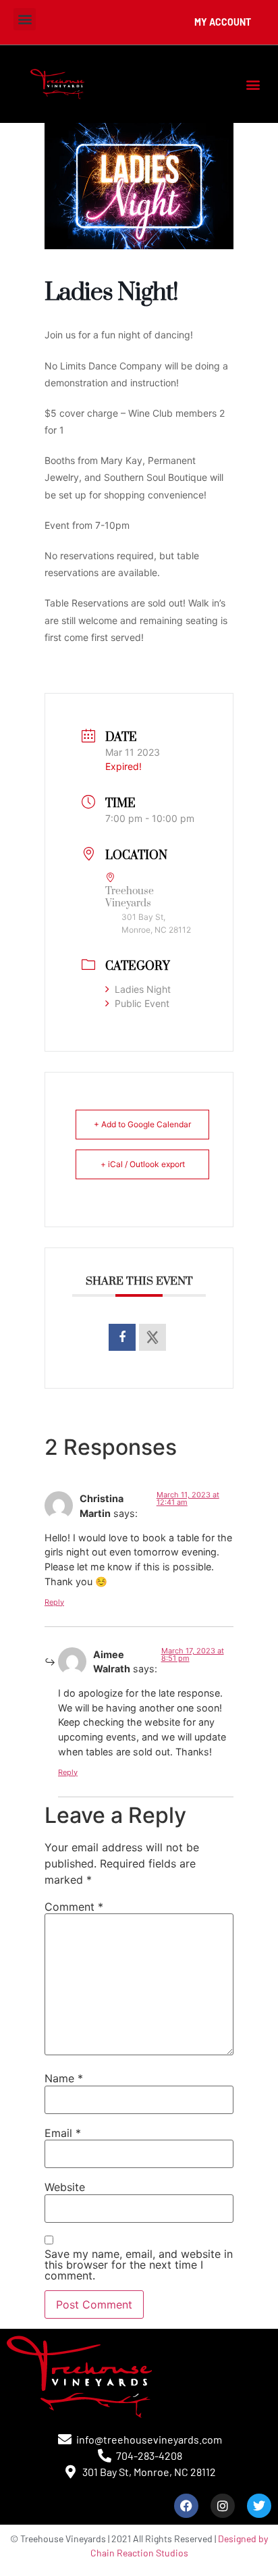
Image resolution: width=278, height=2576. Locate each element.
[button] (25, 19)
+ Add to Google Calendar (142, 1124)
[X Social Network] (152, 1337)
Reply (54, 1602)
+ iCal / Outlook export (143, 1164)
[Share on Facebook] (122, 1337)
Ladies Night (143, 989)
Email (63, 2133)
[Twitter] (259, 2506)
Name (64, 2078)
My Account (223, 22)
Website (65, 2187)
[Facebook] (186, 2506)
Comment (74, 1907)
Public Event (142, 1003)
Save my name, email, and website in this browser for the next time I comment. (139, 2265)
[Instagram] (223, 2506)
